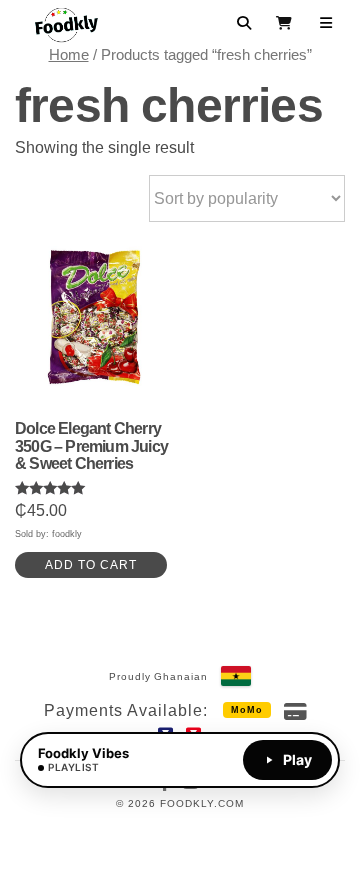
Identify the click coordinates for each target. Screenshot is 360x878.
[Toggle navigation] (326, 23)
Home (69, 55)
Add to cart (91, 565)
